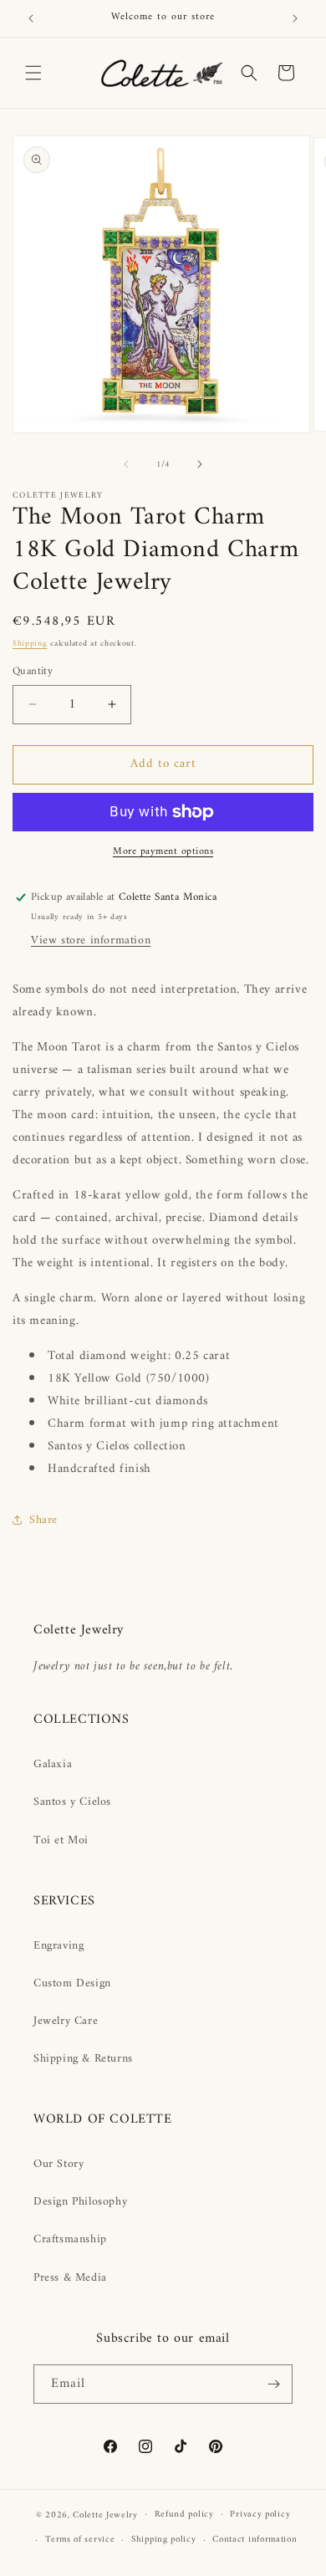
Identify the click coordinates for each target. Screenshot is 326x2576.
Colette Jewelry (105, 2515)
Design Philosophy (80, 2202)
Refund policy (184, 2515)
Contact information (255, 2540)
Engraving (59, 1946)
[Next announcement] (295, 18)
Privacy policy (260, 2515)
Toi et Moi (61, 1840)
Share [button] (43, 1520)
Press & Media (70, 2278)
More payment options (163, 852)
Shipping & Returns (83, 2059)
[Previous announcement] (31, 18)
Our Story (59, 2164)
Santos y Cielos (72, 1802)
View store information (91, 940)
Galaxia (53, 1764)
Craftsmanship (70, 2239)
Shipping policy (164, 2540)
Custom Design (72, 1983)
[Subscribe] (273, 2384)
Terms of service (80, 2540)
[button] (33, 73)
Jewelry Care (66, 2021)
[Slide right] (200, 464)
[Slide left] (126, 464)
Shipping (30, 644)
